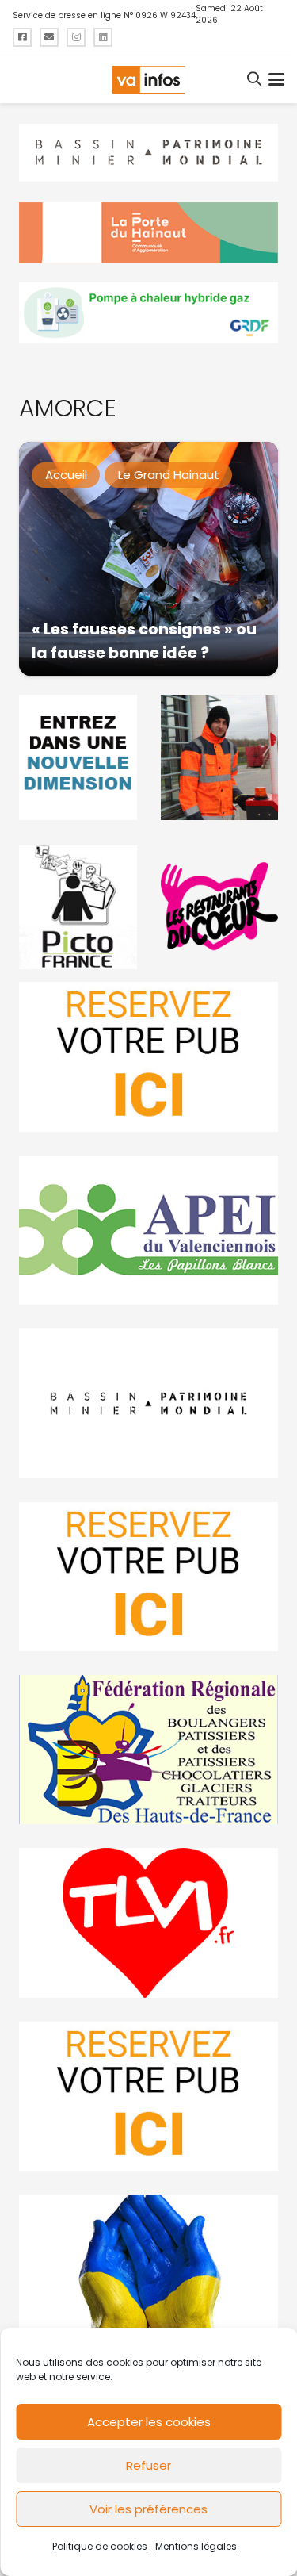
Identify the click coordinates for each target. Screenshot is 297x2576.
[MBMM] (148, 153)
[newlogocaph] (148, 233)
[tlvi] (148, 1922)
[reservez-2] (148, 1577)
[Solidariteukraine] (148, 2269)
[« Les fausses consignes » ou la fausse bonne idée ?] (148, 559)
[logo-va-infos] (148, 80)
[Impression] (148, 1230)
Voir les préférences (148, 2509)
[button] (255, 79)
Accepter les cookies (149, 2422)
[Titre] (22, 37)
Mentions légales (196, 2546)
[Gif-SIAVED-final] (220, 757)
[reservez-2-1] (148, 1056)
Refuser (148, 2465)
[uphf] (78, 757)
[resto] (220, 907)
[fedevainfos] (148, 1750)
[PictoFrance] (78, 907)
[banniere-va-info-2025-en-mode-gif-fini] (148, 313)
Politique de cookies (100, 2546)
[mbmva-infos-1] (148, 1403)
